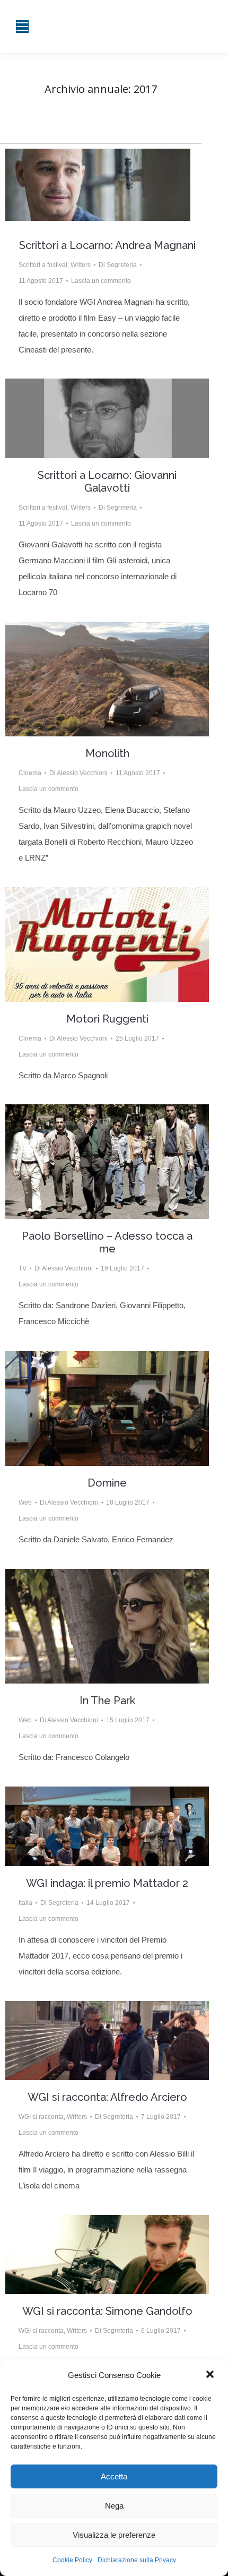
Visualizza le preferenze (114, 2535)
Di (118, 265)
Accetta (114, 2476)
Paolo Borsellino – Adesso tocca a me (107, 1242)
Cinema (30, 773)
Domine (107, 1483)
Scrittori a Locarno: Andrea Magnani (107, 245)
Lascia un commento (101, 281)
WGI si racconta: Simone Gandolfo (107, 2311)
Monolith (107, 753)
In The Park (107, 1701)
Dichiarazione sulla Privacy (137, 2560)
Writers (81, 265)
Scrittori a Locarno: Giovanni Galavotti (107, 482)
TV (23, 1268)
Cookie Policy (72, 2560)
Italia (25, 1903)
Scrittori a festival (43, 265)
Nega (114, 2506)
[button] (211, 2375)
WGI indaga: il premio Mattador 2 (107, 1883)
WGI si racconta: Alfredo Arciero (107, 2097)
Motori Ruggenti (107, 1019)
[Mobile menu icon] (22, 27)
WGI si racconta (41, 2117)
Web (25, 1502)
